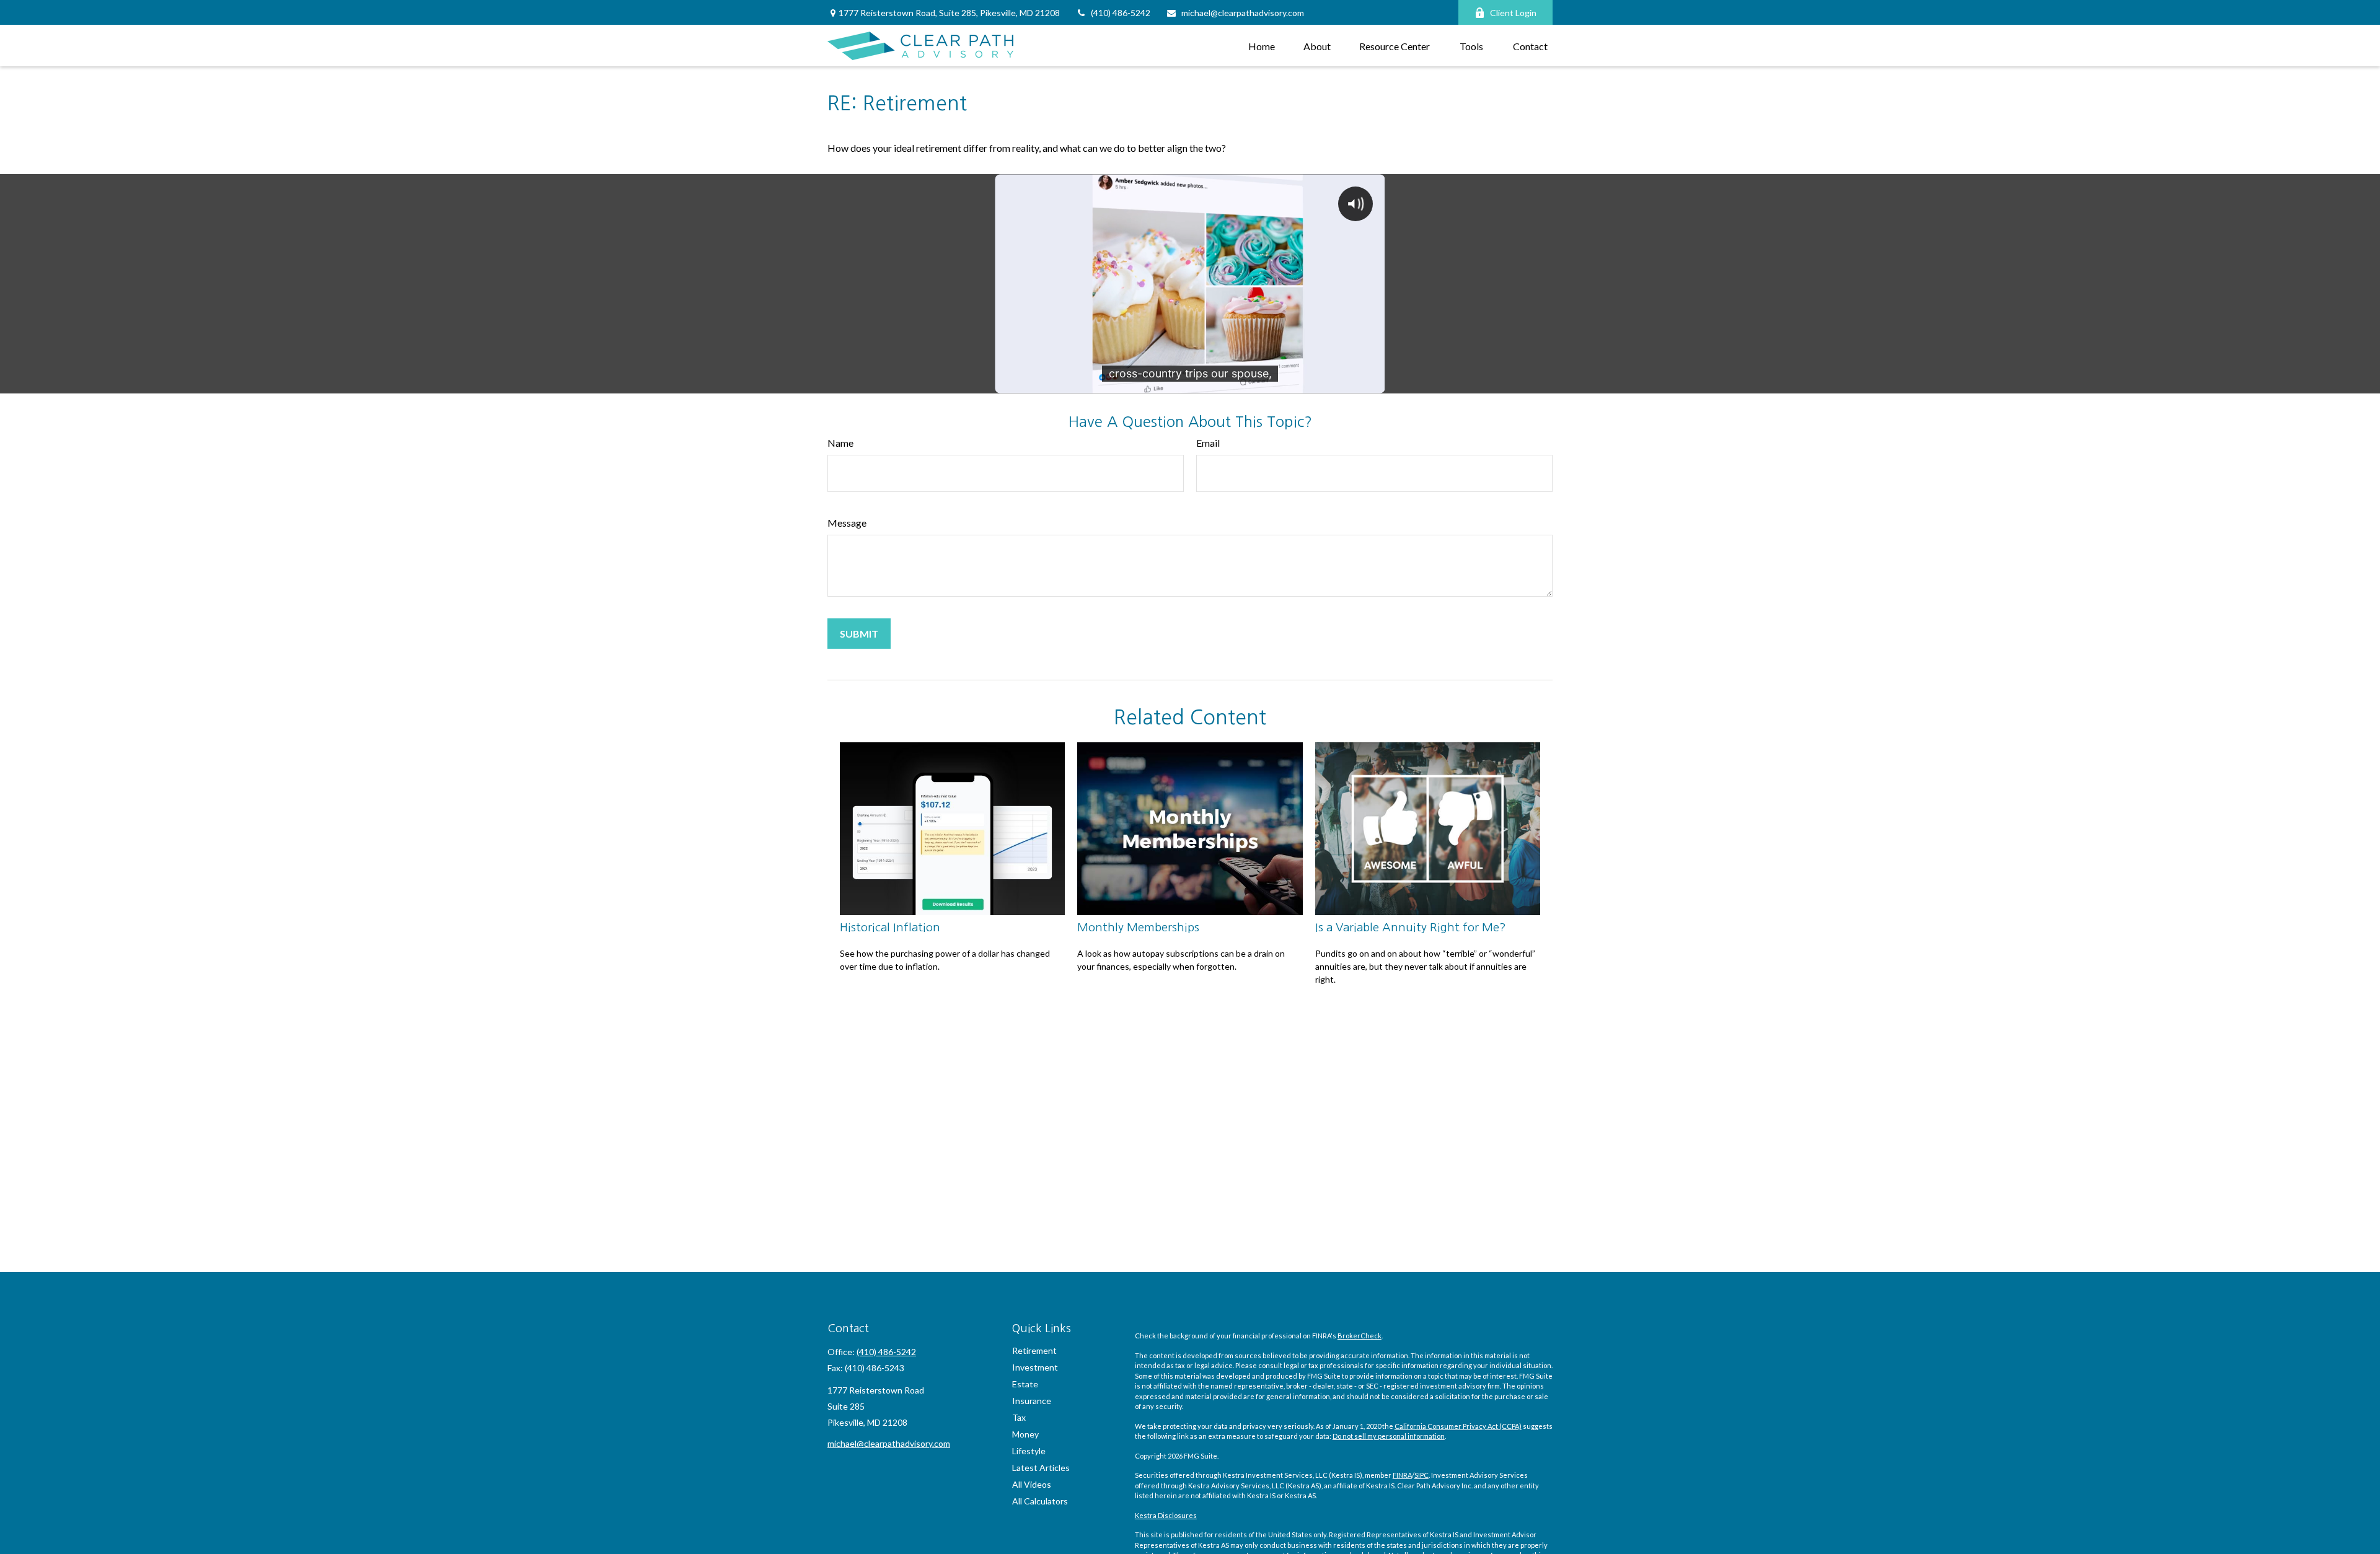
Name (840, 443)
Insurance (1032, 1401)
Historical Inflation (890, 927)
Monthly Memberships (1138, 927)
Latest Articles (1041, 1468)
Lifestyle (1029, 1451)
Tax (1019, 1417)
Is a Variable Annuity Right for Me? (1411, 927)
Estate (1025, 1384)
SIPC (1421, 1475)
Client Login (1513, 13)
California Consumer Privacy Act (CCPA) (1458, 1426)
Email (1208, 443)
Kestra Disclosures (1166, 1515)
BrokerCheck (1360, 1336)
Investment (1035, 1367)
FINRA (1402, 1475)
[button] (1262, 46)
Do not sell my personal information (1389, 1436)
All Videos (1032, 1484)
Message (847, 523)
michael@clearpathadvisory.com (1243, 13)
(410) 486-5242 (1121, 13)
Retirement (1034, 1350)
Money (1025, 1434)
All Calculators (1040, 1501)
